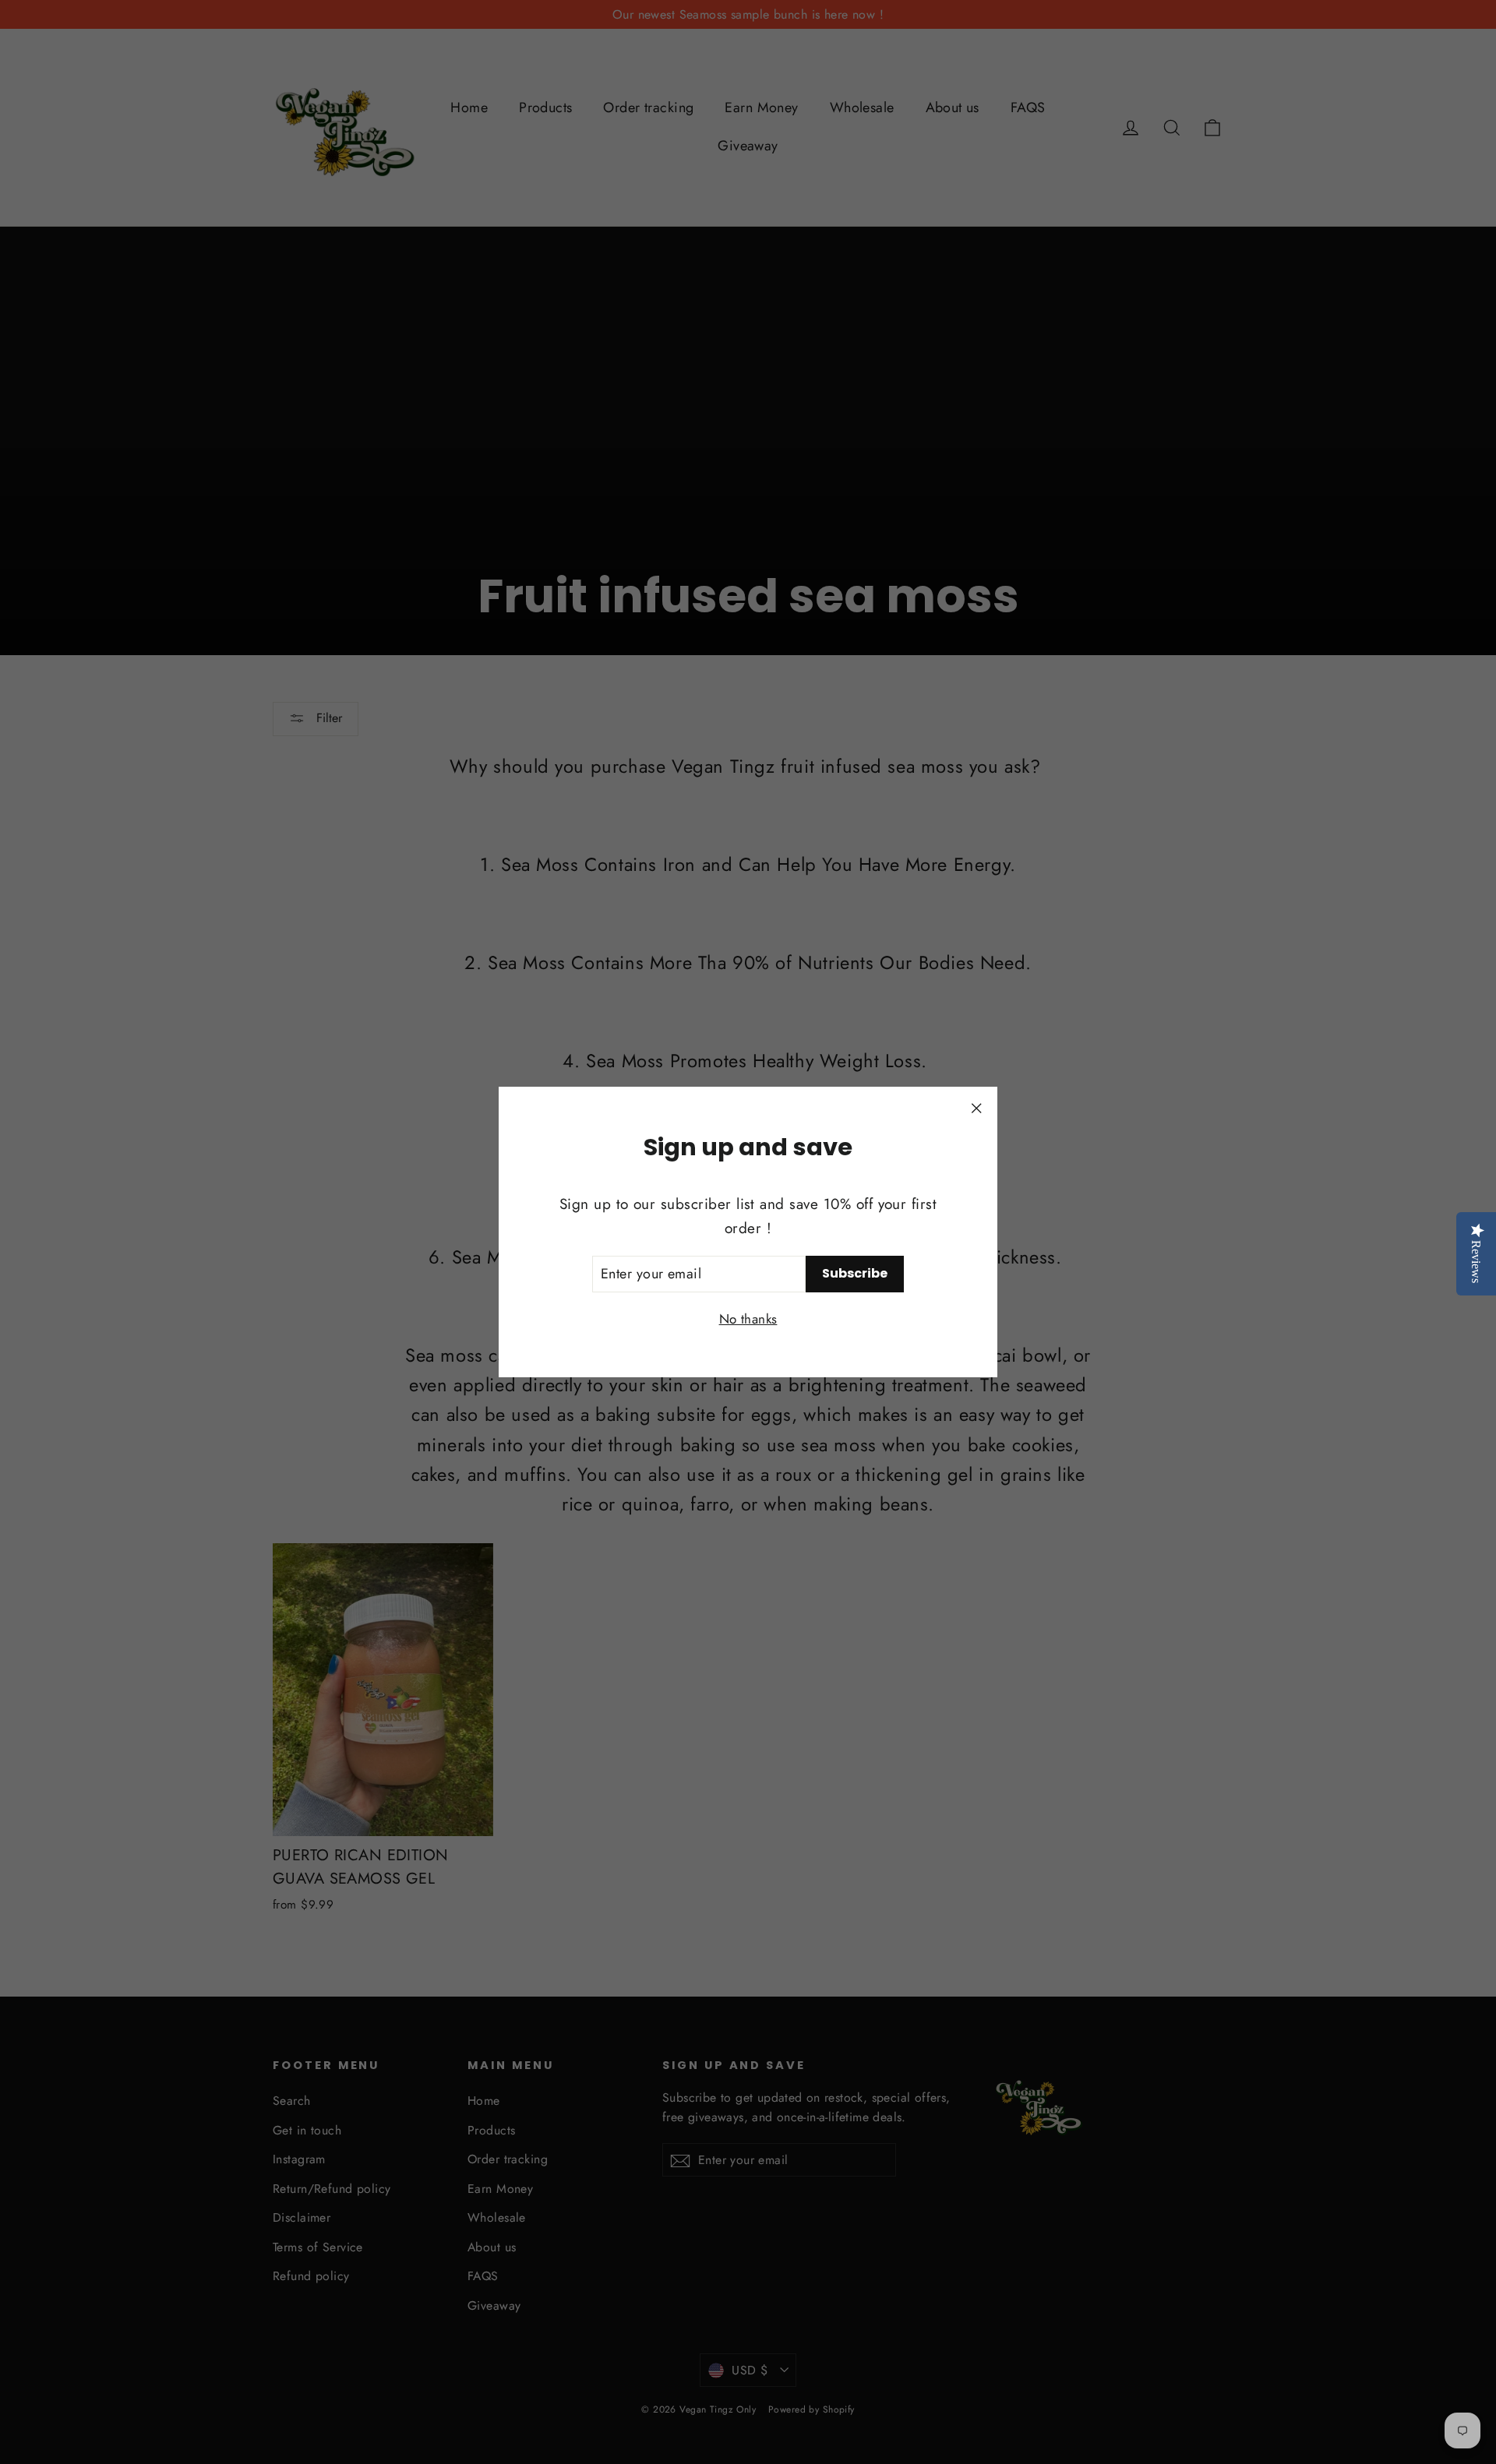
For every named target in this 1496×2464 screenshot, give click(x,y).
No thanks (748, 1319)
